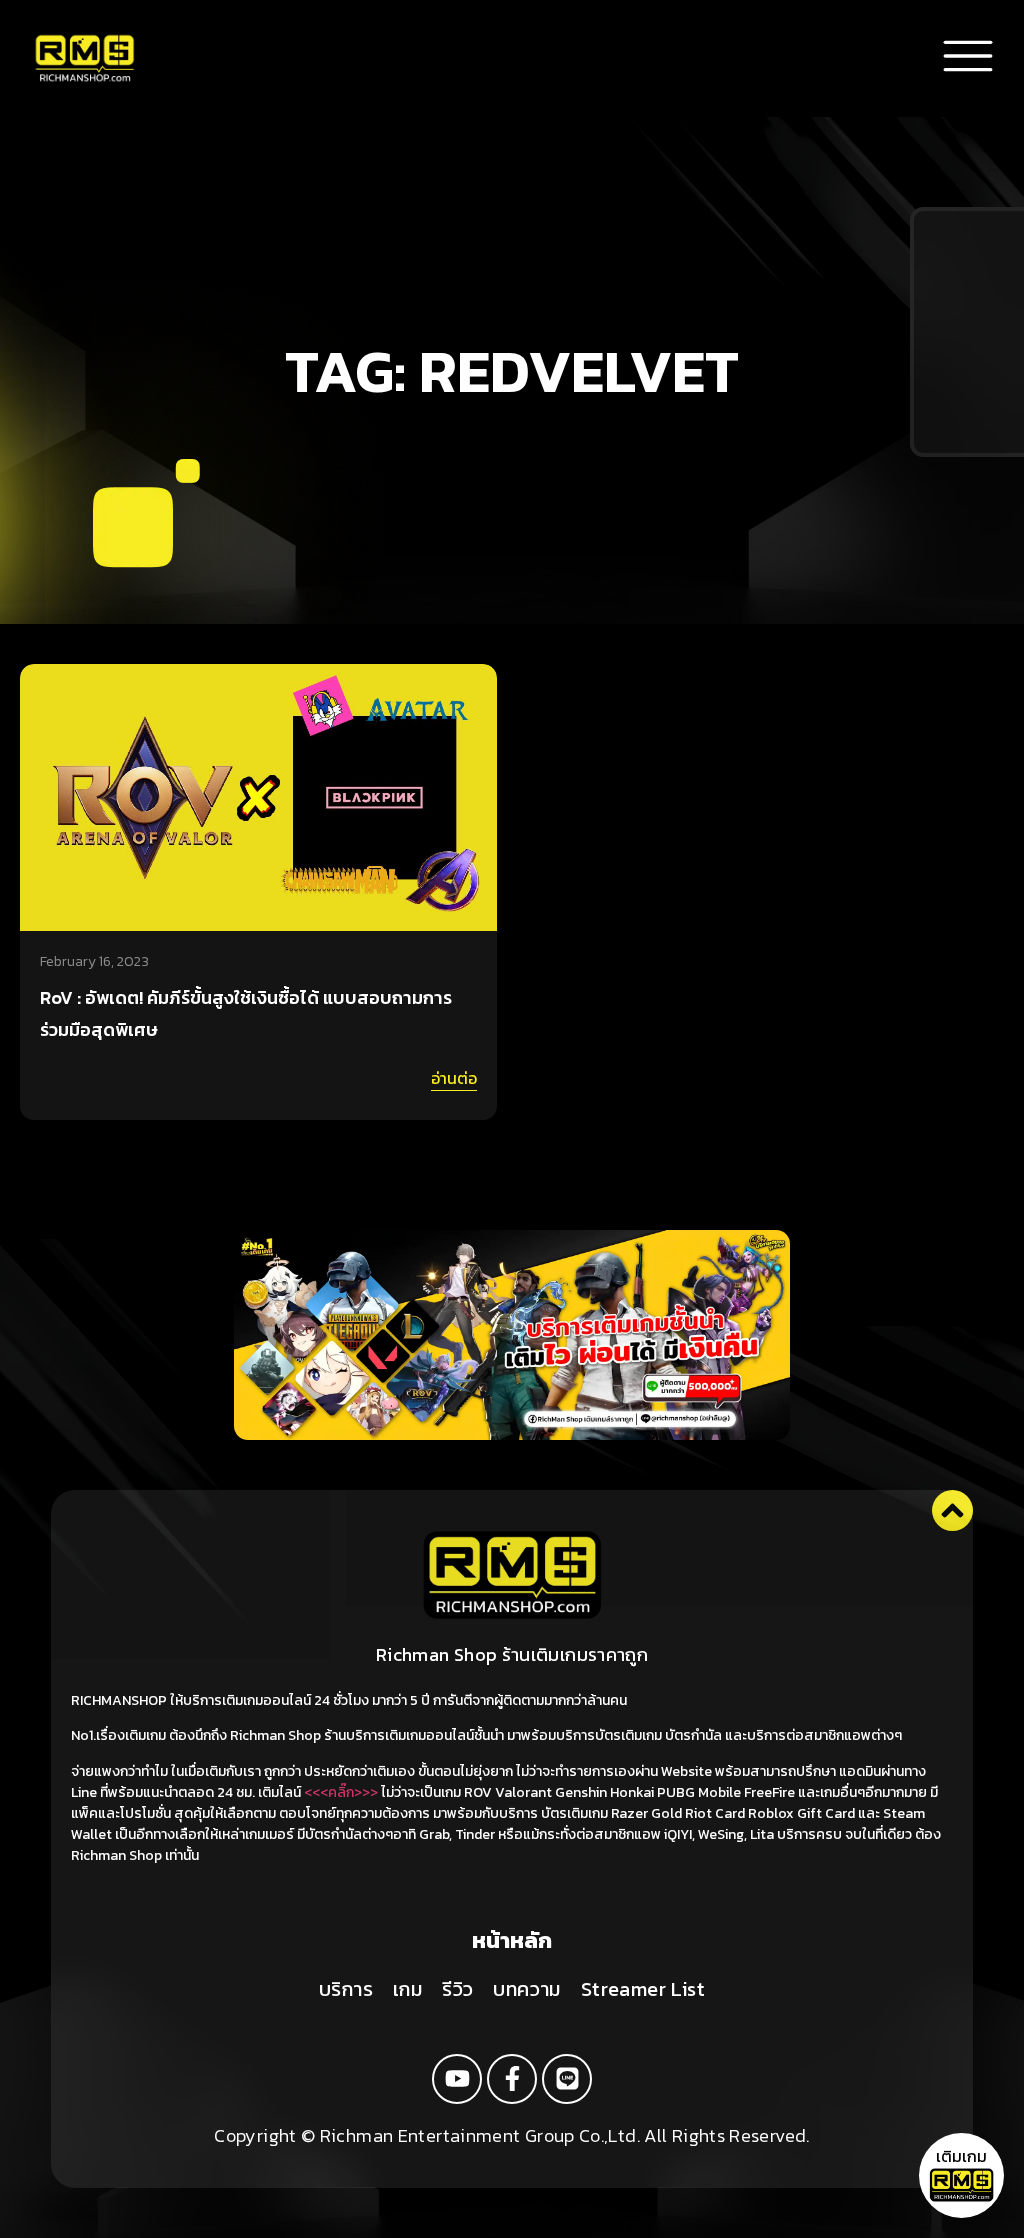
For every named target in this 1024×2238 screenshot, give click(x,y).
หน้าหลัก (512, 1940)
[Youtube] (457, 2079)
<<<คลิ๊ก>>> (341, 1792)
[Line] (567, 2079)
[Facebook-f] (512, 2079)
